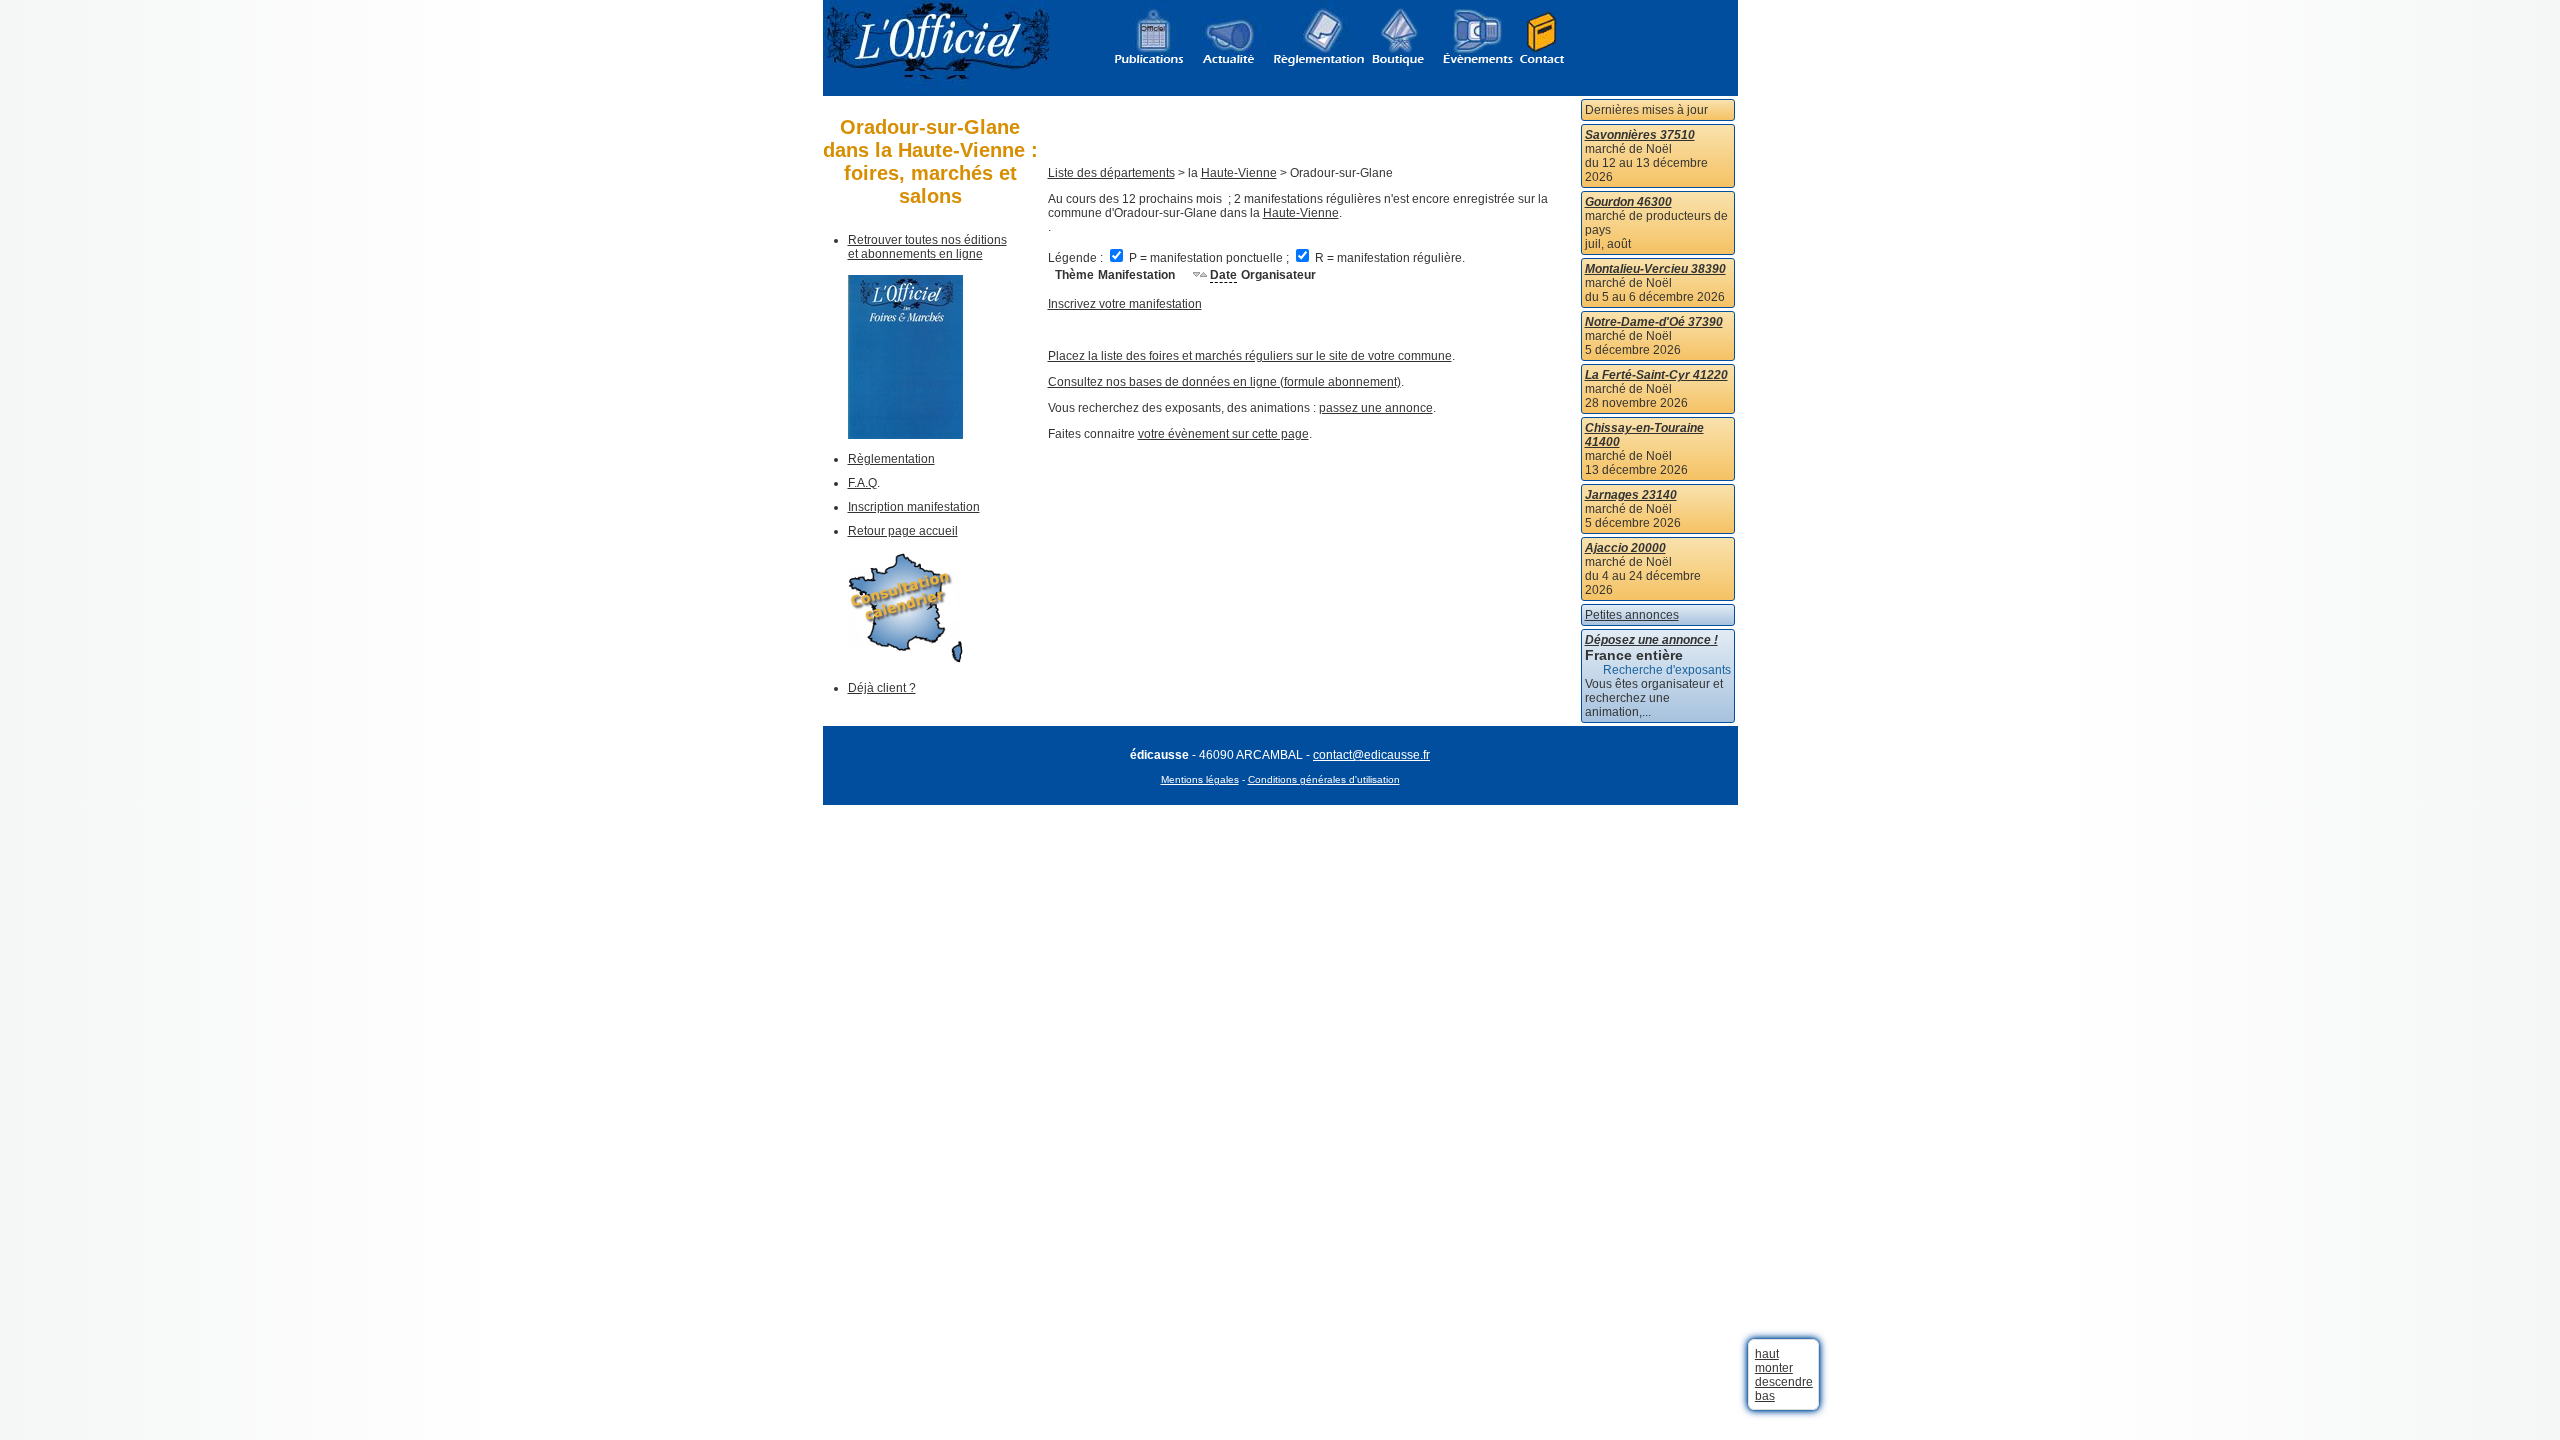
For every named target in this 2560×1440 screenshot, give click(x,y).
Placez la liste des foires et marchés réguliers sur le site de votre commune (1250, 356)
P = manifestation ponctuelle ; (1209, 258)
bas (1765, 1396)
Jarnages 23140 (1631, 495)
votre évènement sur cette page (1223, 434)
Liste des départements (1111, 173)
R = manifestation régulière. (1388, 258)
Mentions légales (1200, 779)
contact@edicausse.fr (1371, 755)
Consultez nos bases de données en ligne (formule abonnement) (1224, 382)
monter (1774, 1368)
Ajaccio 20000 (1625, 548)
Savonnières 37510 (1640, 135)
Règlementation (891, 459)
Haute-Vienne (1239, 173)
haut (1767, 1354)
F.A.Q (862, 483)
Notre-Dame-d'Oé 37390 (1654, 322)
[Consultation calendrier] (905, 659)
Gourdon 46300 (1628, 202)
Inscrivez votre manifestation (1125, 304)
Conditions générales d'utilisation (1324, 779)
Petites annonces (1632, 615)
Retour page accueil (903, 531)
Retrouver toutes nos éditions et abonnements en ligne (927, 247)
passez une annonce (1376, 408)
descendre (1784, 1382)
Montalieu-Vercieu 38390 (1655, 269)
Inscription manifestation (914, 507)
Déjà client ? (882, 688)
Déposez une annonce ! (1651, 640)
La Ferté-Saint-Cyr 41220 (1656, 375)
